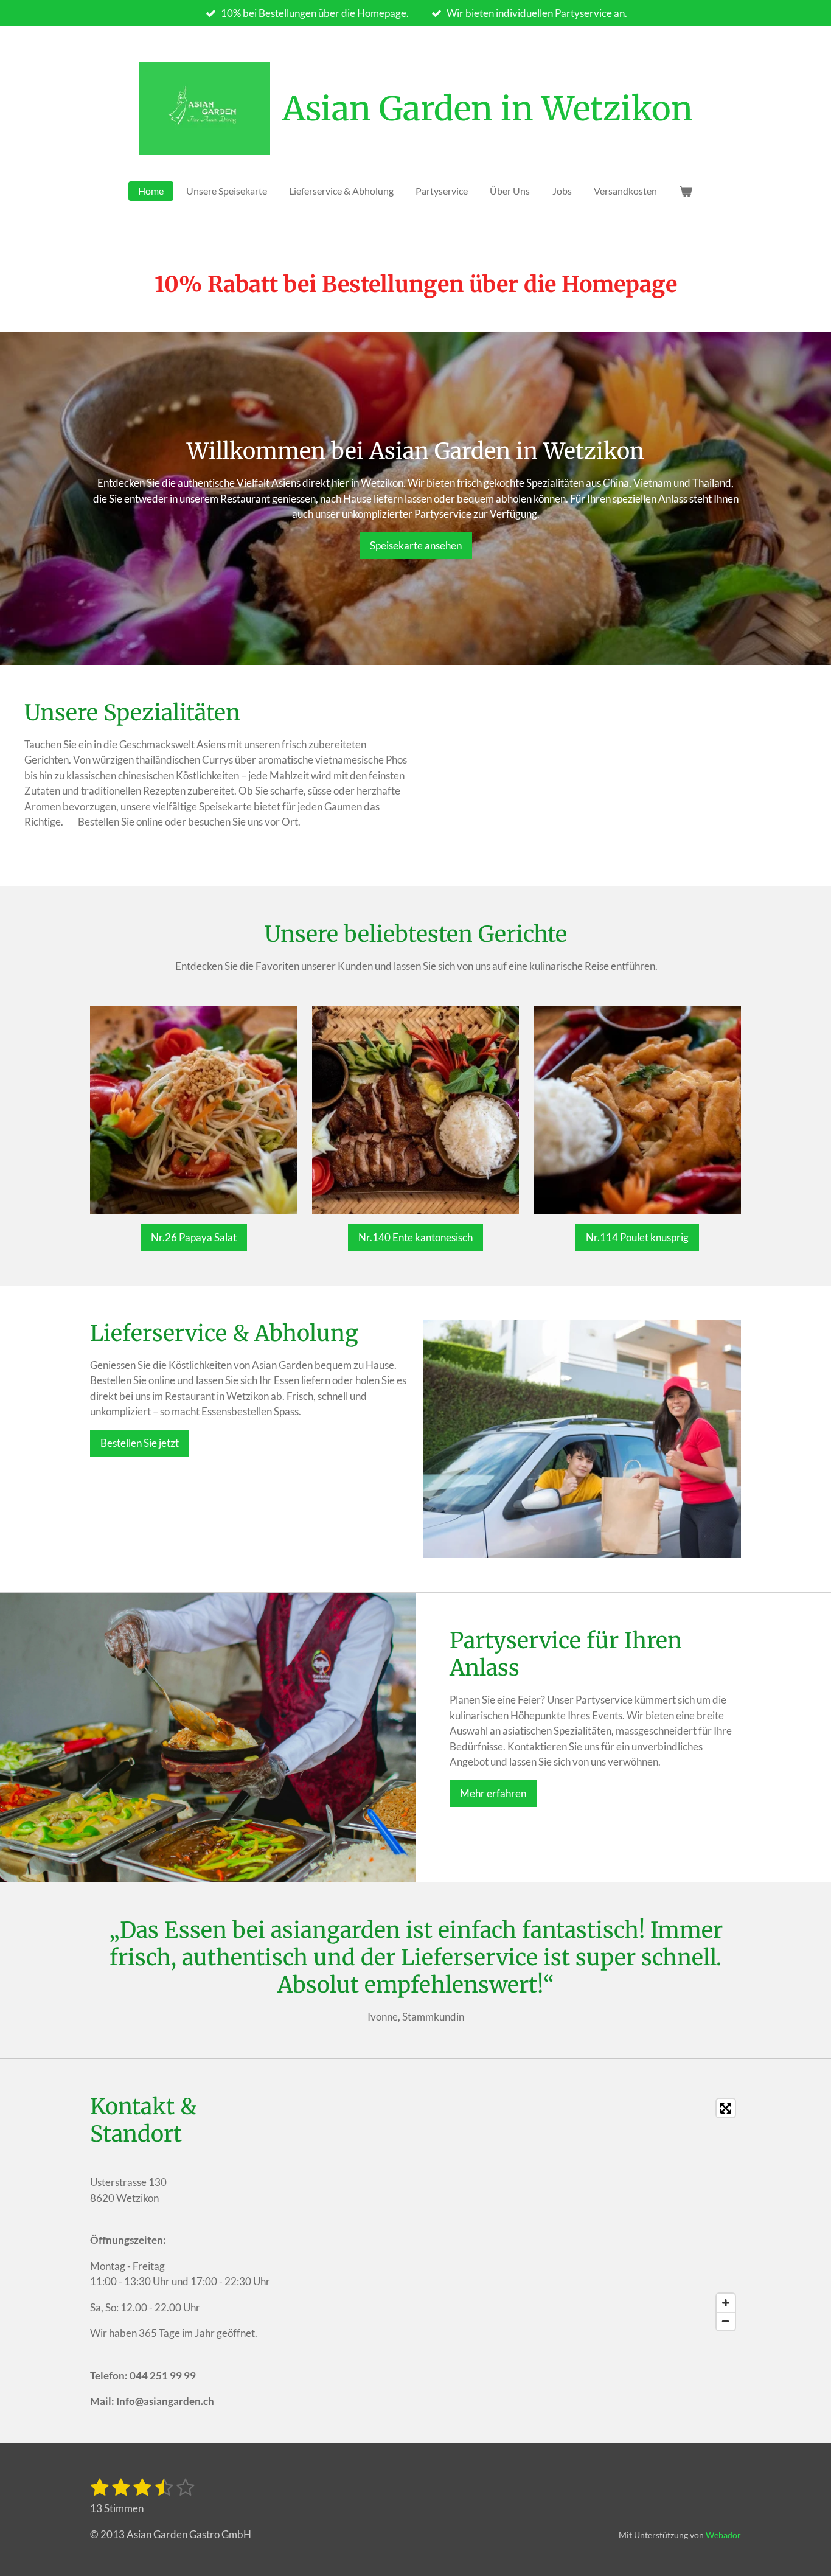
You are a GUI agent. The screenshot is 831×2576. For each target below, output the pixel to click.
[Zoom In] (726, 2303)
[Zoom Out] (726, 2321)
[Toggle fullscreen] (726, 2108)
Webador (723, 2535)
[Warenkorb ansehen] (686, 191)
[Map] (515, 2215)
